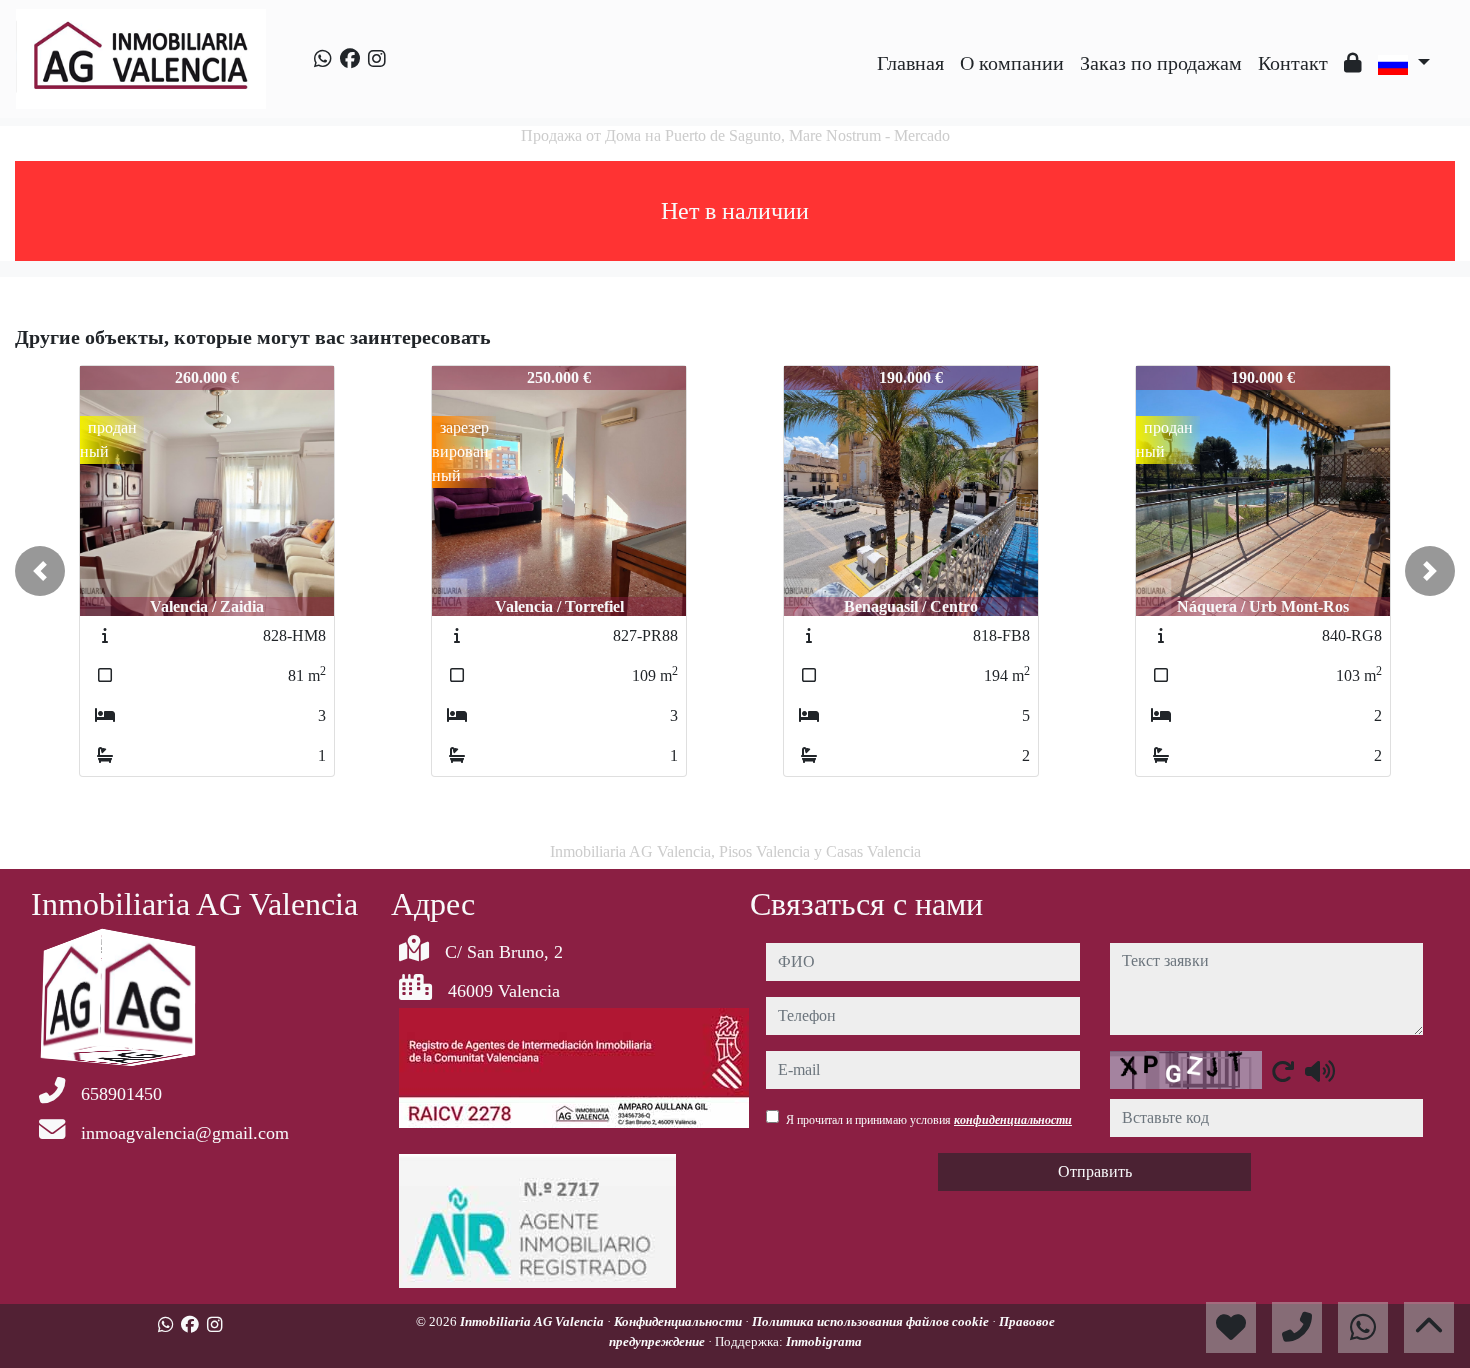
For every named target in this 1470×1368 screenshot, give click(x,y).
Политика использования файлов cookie (872, 1321)
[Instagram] (377, 59)
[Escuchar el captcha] (1320, 1071)
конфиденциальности (1013, 1120)
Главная (910, 63)
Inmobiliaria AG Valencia (533, 1321)
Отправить (1095, 1171)
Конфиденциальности (679, 1321)
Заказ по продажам (1161, 63)
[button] (40, 571)
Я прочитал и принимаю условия (929, 1120)
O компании (1012, 63)
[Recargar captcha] (1283, 1071)
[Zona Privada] (1353, 63)
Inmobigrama (824, 1341)
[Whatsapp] (323, 59)
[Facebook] (350, 59)
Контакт (1293, 63)
